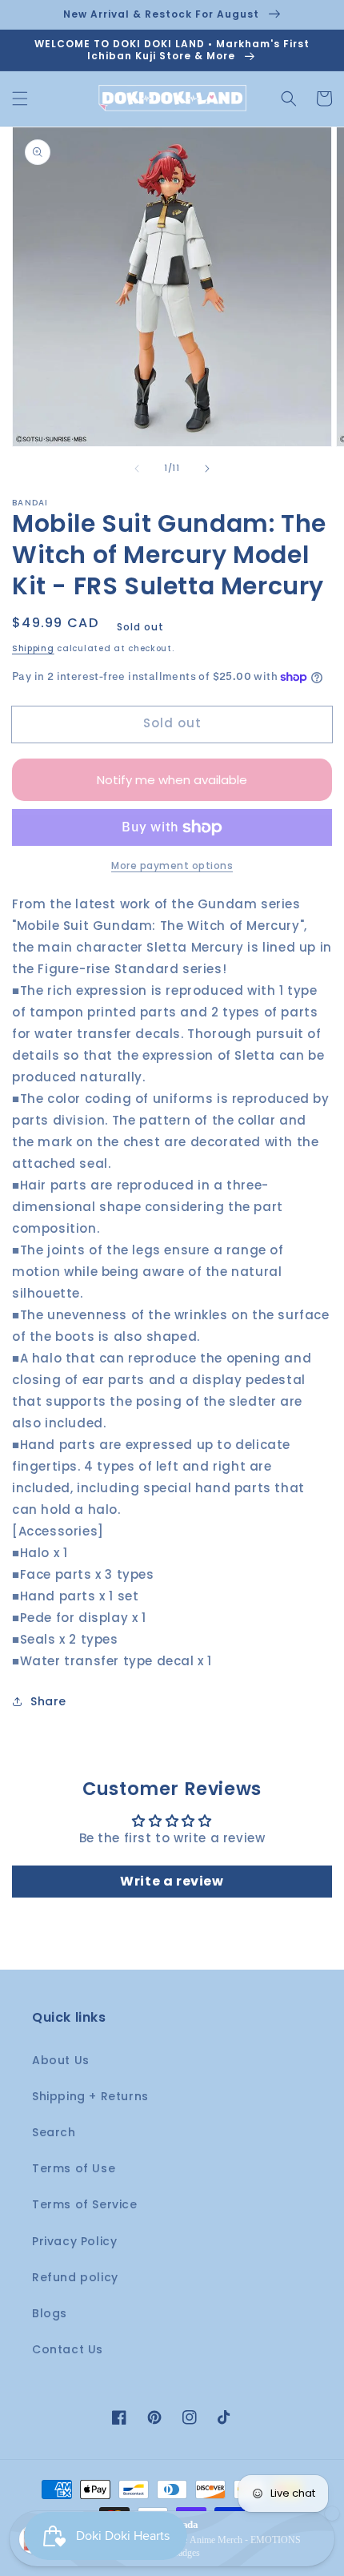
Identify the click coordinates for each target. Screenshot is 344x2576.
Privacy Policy (74, 2241)
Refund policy (75, 2277)
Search (54, 2132)
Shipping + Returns (90, 2096)
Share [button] (48, 1701)
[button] (20, 99)
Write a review (172, 1881)
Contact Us (68, 2349)
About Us (61, 2060)
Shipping (33, 648)
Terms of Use (74, 2168)
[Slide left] (137, 469)
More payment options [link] (172, 865)
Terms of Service (85, 2204)
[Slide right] (207, 469)
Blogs (50, 2313)
